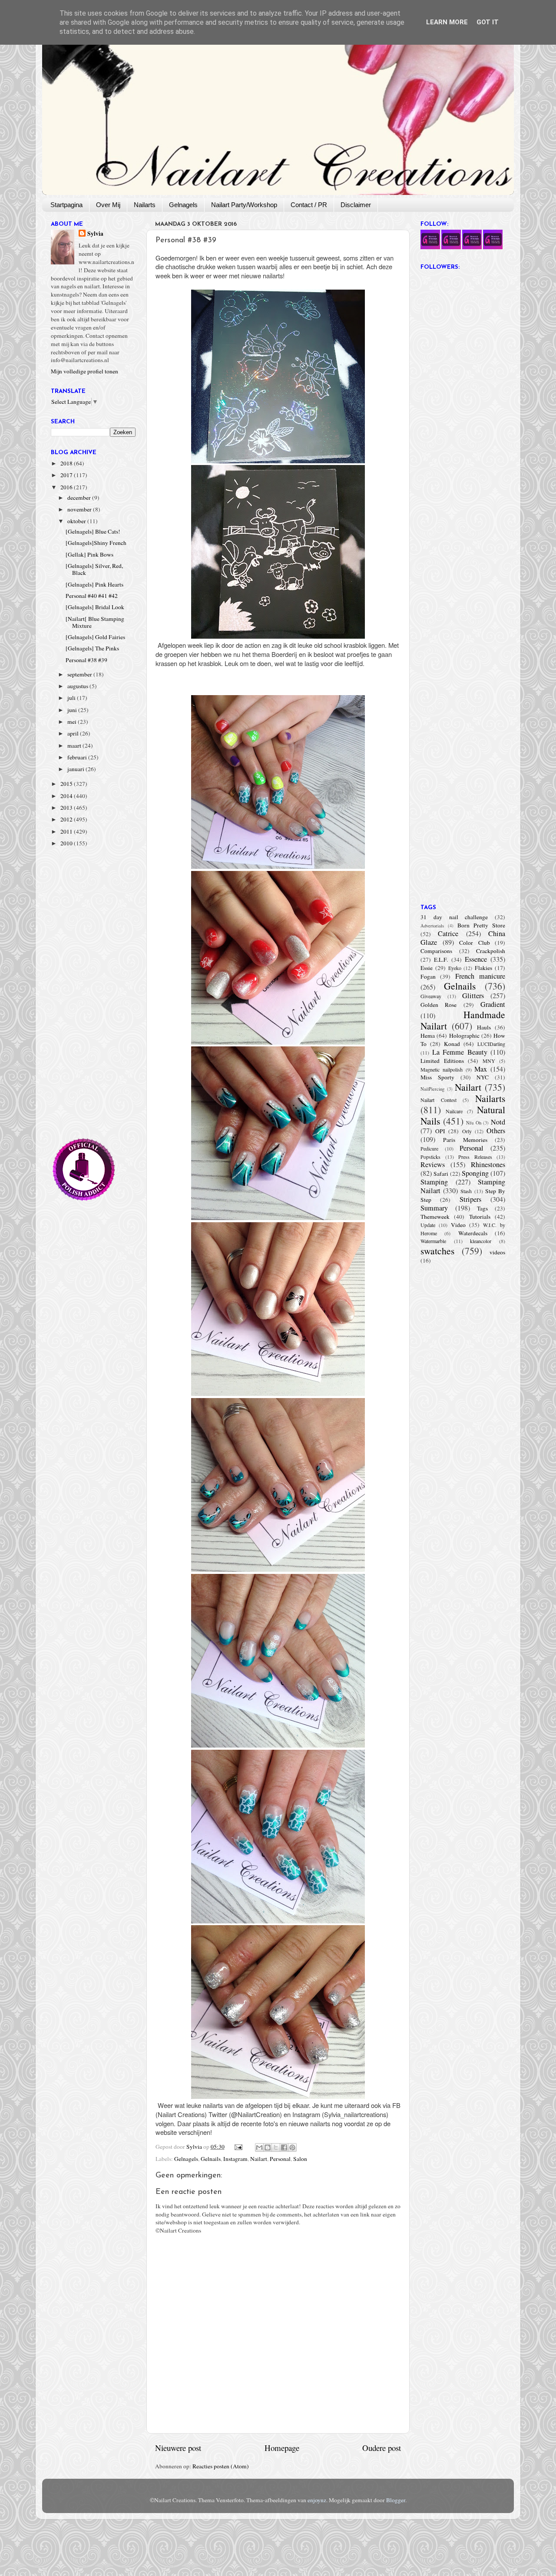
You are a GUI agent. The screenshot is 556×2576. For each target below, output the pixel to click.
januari (76, 769)
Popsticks (430, 1157)
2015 (67, 784)
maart (75, 745)
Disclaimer (356, 205)
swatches (437, 1251)
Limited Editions (442, 1061)
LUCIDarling (491, 1044)
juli (72, 698)
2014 (67, 796)
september (80, 674)
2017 (67, 475)
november (80, 509)
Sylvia (95, 234)
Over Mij (108, 205)
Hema (428, 1036)
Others (496, 1131)
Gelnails (211, 2159)
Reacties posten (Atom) (221, 2466)
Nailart (259, 2159)
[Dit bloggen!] (268, 2147)
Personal (280, 2159)
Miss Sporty (437, 1077)
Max (481, 1069)
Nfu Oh (474, 1123)
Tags (482, 1208)
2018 (67, 463)
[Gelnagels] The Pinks (92, 648)
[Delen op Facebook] (284, 2147)
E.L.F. (441, 960)
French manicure (480, 976)
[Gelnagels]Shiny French (96, 543)
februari (78, 757)
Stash (466, 1191)
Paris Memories (465, 1140)
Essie (427, 968)
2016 (67, 487)
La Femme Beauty (460, 1052)
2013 (67, 808)
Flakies (483, 968)
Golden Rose (439, 1005)
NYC (483, 1077)
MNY (489, 1061)
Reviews (433, 1164)
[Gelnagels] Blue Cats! (93, 531)
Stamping (434, 1182)
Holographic (464, 1036)
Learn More (447, 22)
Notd (498, 1122)
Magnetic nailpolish (442, 1069)
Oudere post (382, 2448)
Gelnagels (183, 205)
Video (458, 1225)
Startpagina (66, 205)
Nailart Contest (439, 1100)
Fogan (428, 976)
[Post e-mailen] (238, 2147)
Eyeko (455, 968)
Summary (434, 1208)
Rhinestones (488, 1164)
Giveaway (431, 996)
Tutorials (480, 1217)
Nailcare (454, 1111)
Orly (467, 1131)
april (74, 733)
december (80, 498)
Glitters (473, 996)
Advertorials (432, 926)
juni (73, 710)
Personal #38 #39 (86, 660)
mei (73, 722)
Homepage (282, 2448)
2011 (67, 831)
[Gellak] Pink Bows (89, 554)
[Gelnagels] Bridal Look (95, 607)
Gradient (493, 1004)
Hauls (484, 1027)
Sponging (475, 1173)
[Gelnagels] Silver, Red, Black (94, 569)
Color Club (475, 943)
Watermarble (433, 1241)
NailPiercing (432, 1089)
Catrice (448, 933)
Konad (452, 1044)
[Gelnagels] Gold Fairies (95, 637)
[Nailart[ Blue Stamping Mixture (95, 622)
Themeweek (435, 1217)
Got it (488, 22)
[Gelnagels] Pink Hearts (94, 584)
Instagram (235, 2159)
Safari (441, 1174)
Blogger (396, 2500)
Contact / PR (309, 205)
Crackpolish (491, 951)
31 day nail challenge (454, 917)
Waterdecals (473, 1233)
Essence (476, 959)
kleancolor (481, 1241)
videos (497, 1252)
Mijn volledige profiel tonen (84, 371)
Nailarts (145, 205)
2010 (67, 843)
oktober (77, 521)
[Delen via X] (276, 2147)
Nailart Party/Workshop (244, 205)
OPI (440, 1131)
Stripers (470, 1199)
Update (428, 1225)
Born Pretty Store (481, 925)
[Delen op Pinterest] (292, 2147)
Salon (300, 2159)
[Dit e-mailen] (259, 2147)
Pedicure (429, 1148)
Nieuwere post (178, 2448)
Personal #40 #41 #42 (92, 596)
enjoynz (317, 2500)
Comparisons (436, 951)
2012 (67, 819)
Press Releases (475, 1157)
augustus (78, 686)
